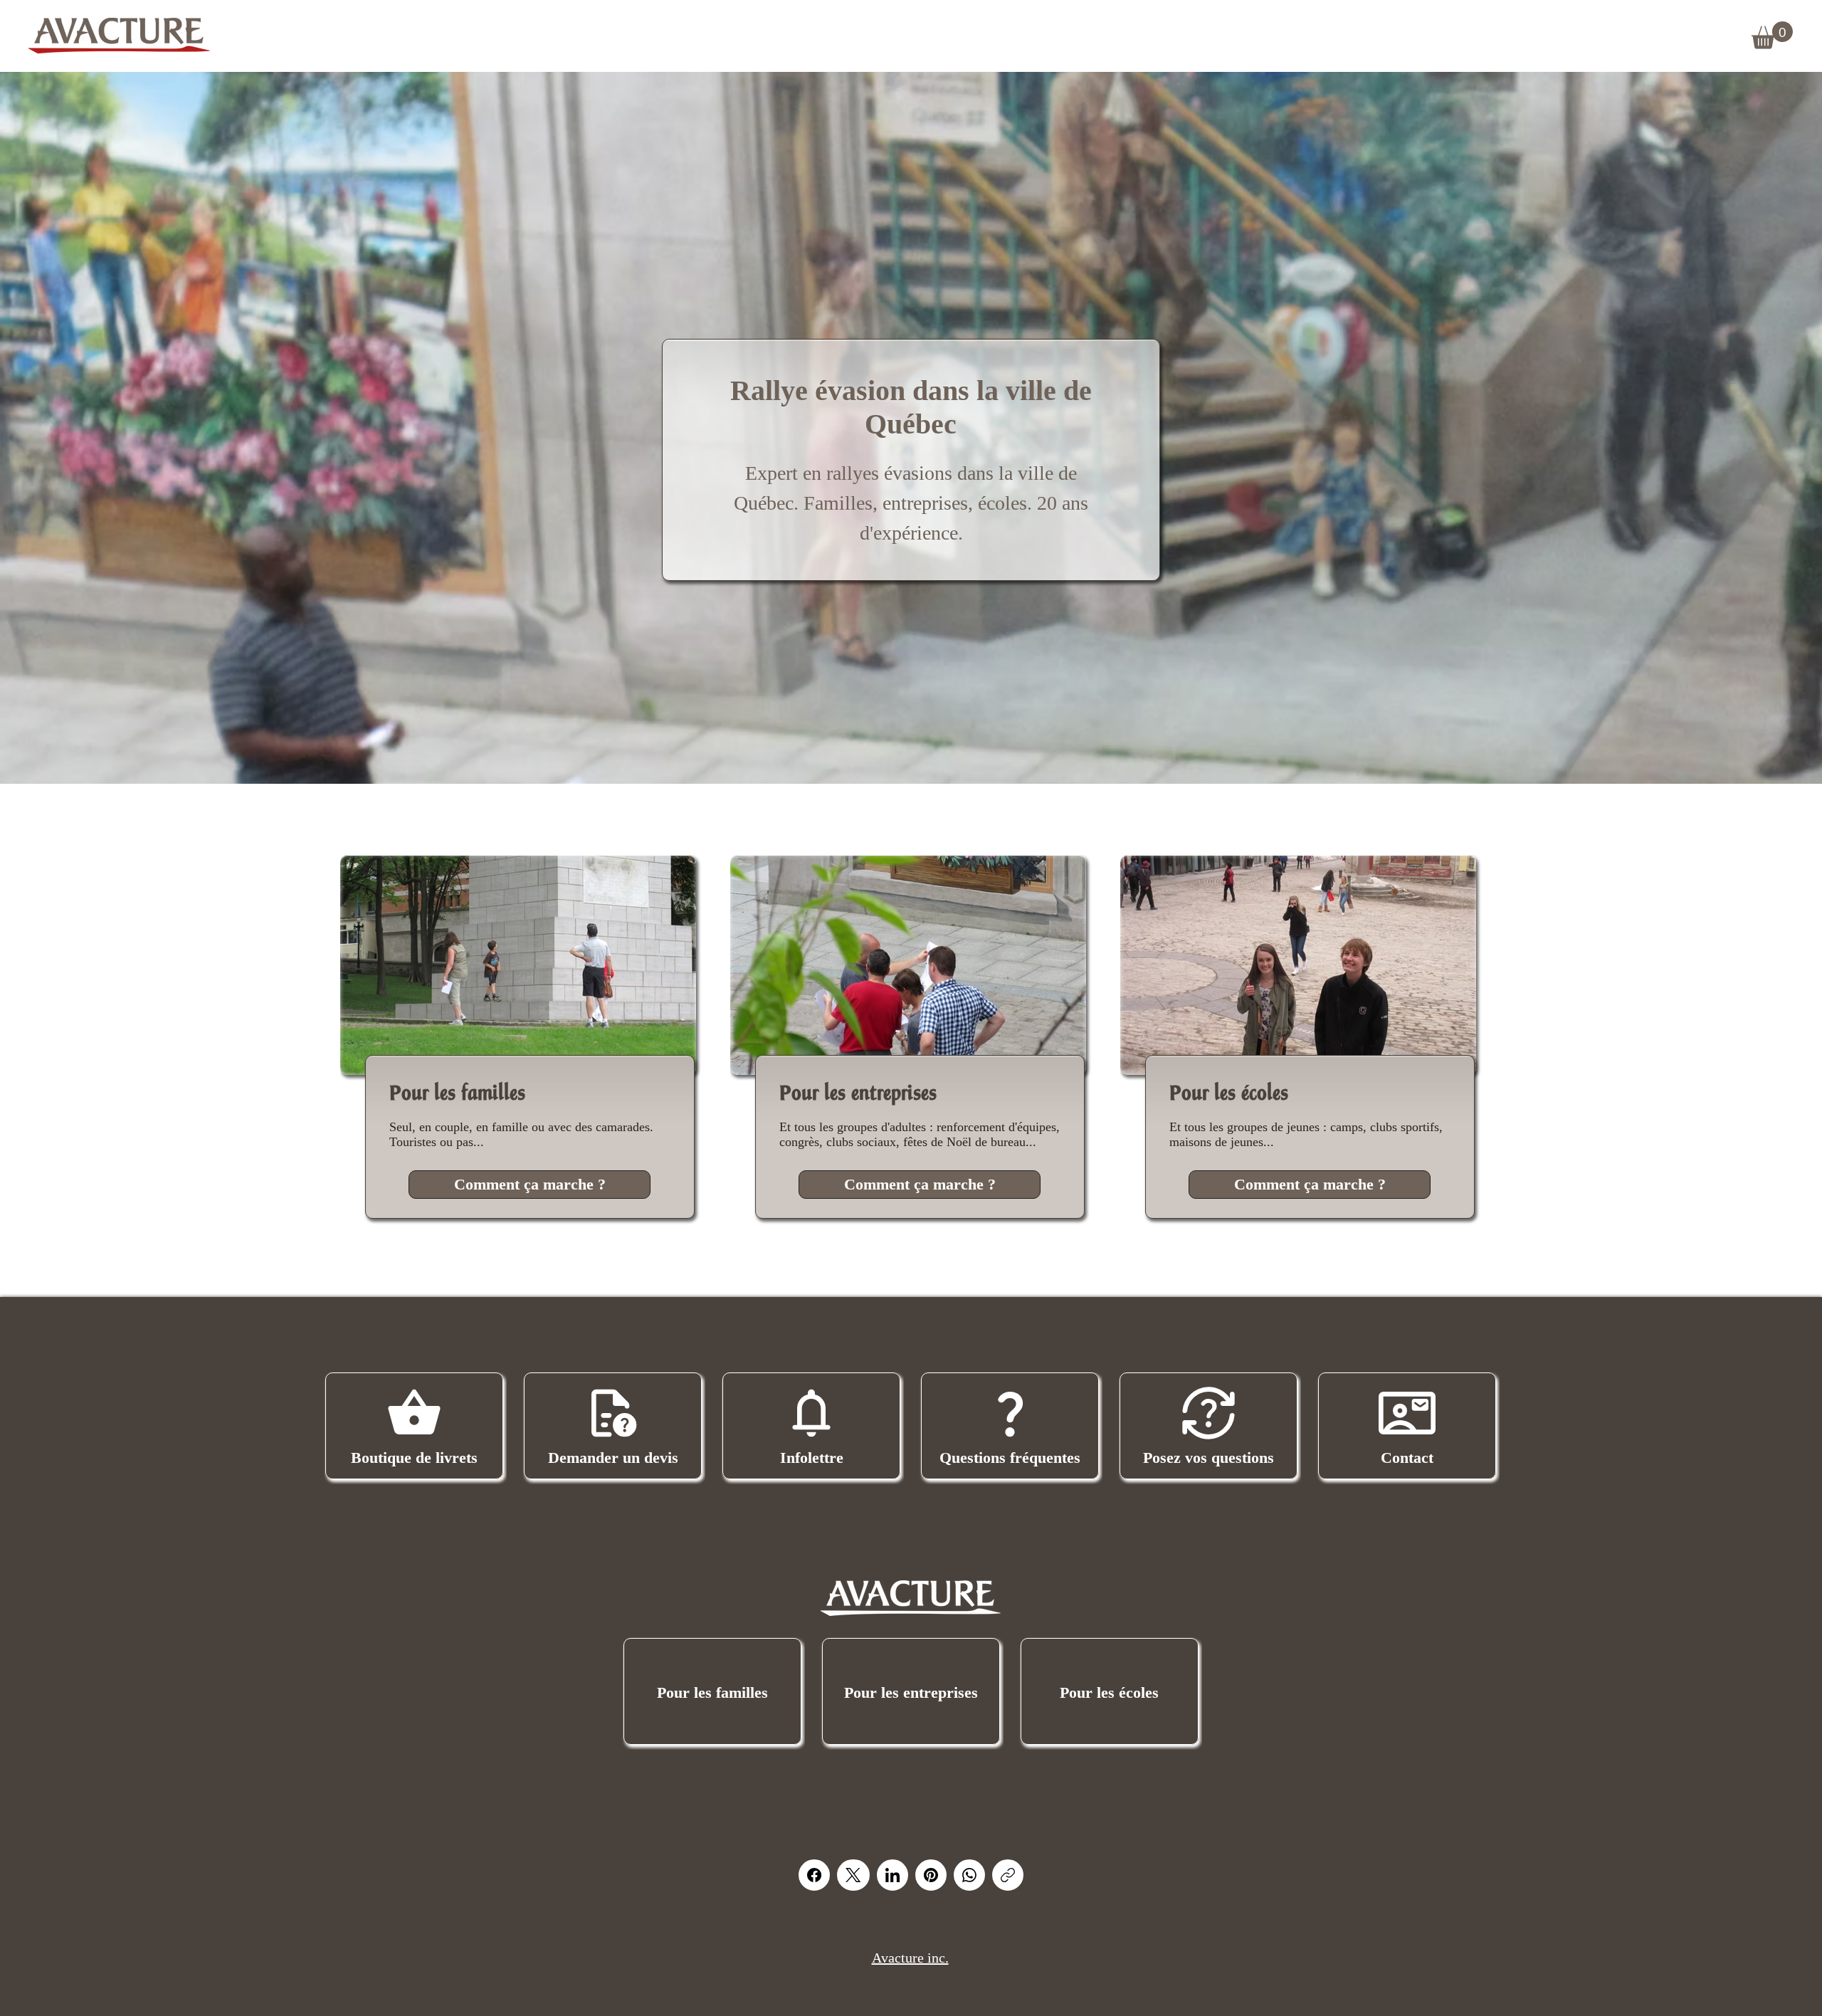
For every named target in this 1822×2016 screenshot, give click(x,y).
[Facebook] (814, 1875)
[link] (1772, 35)
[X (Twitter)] (853, 1875)
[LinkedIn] (892, 1875)
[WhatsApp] (969, 1875)
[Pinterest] (931, 1875)
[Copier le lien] (1008, 1875)
